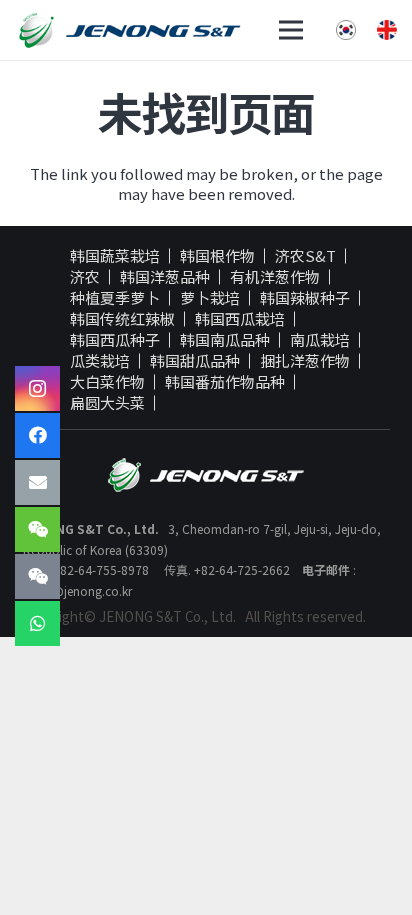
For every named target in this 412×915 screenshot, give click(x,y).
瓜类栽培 (100, 361)
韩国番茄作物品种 (225, 382)
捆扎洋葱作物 (305, 361)
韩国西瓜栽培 (240, 319)
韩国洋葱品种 (165, 277)
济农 (85, 277)
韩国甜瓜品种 (195, 361)
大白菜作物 (107, 382)
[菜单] (291, 30)
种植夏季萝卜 (115, 298)
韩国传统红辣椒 (122, 319)
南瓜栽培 (320, 340)
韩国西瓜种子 (115, 340)
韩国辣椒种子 (305, 298)
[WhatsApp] (37, 623)
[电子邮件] (37, 482)
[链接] (129, 30)
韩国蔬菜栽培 (115, 256)
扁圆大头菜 (107, 403)
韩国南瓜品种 (225, 340)
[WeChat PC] (37, 576)
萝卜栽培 (210, 298)
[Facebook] (37, 435)
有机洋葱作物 (275, 277)
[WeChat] (37, 529)
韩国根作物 (217, 256)
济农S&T (305, 256)
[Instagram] (37, 388)
